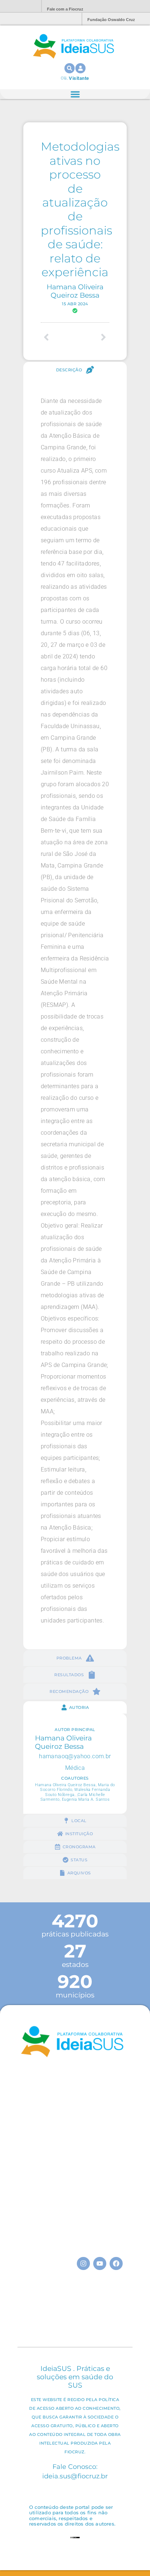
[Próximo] (92, 337)
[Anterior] (58, 337)
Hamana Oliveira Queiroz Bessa (75, 291)
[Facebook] (116, 2263)
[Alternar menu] (75, 94)
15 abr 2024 (75, 304)
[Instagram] (83, 2263)
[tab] (75, 370)
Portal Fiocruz (18, 6)
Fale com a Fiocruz (65, 9)
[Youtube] (100, 2263)
